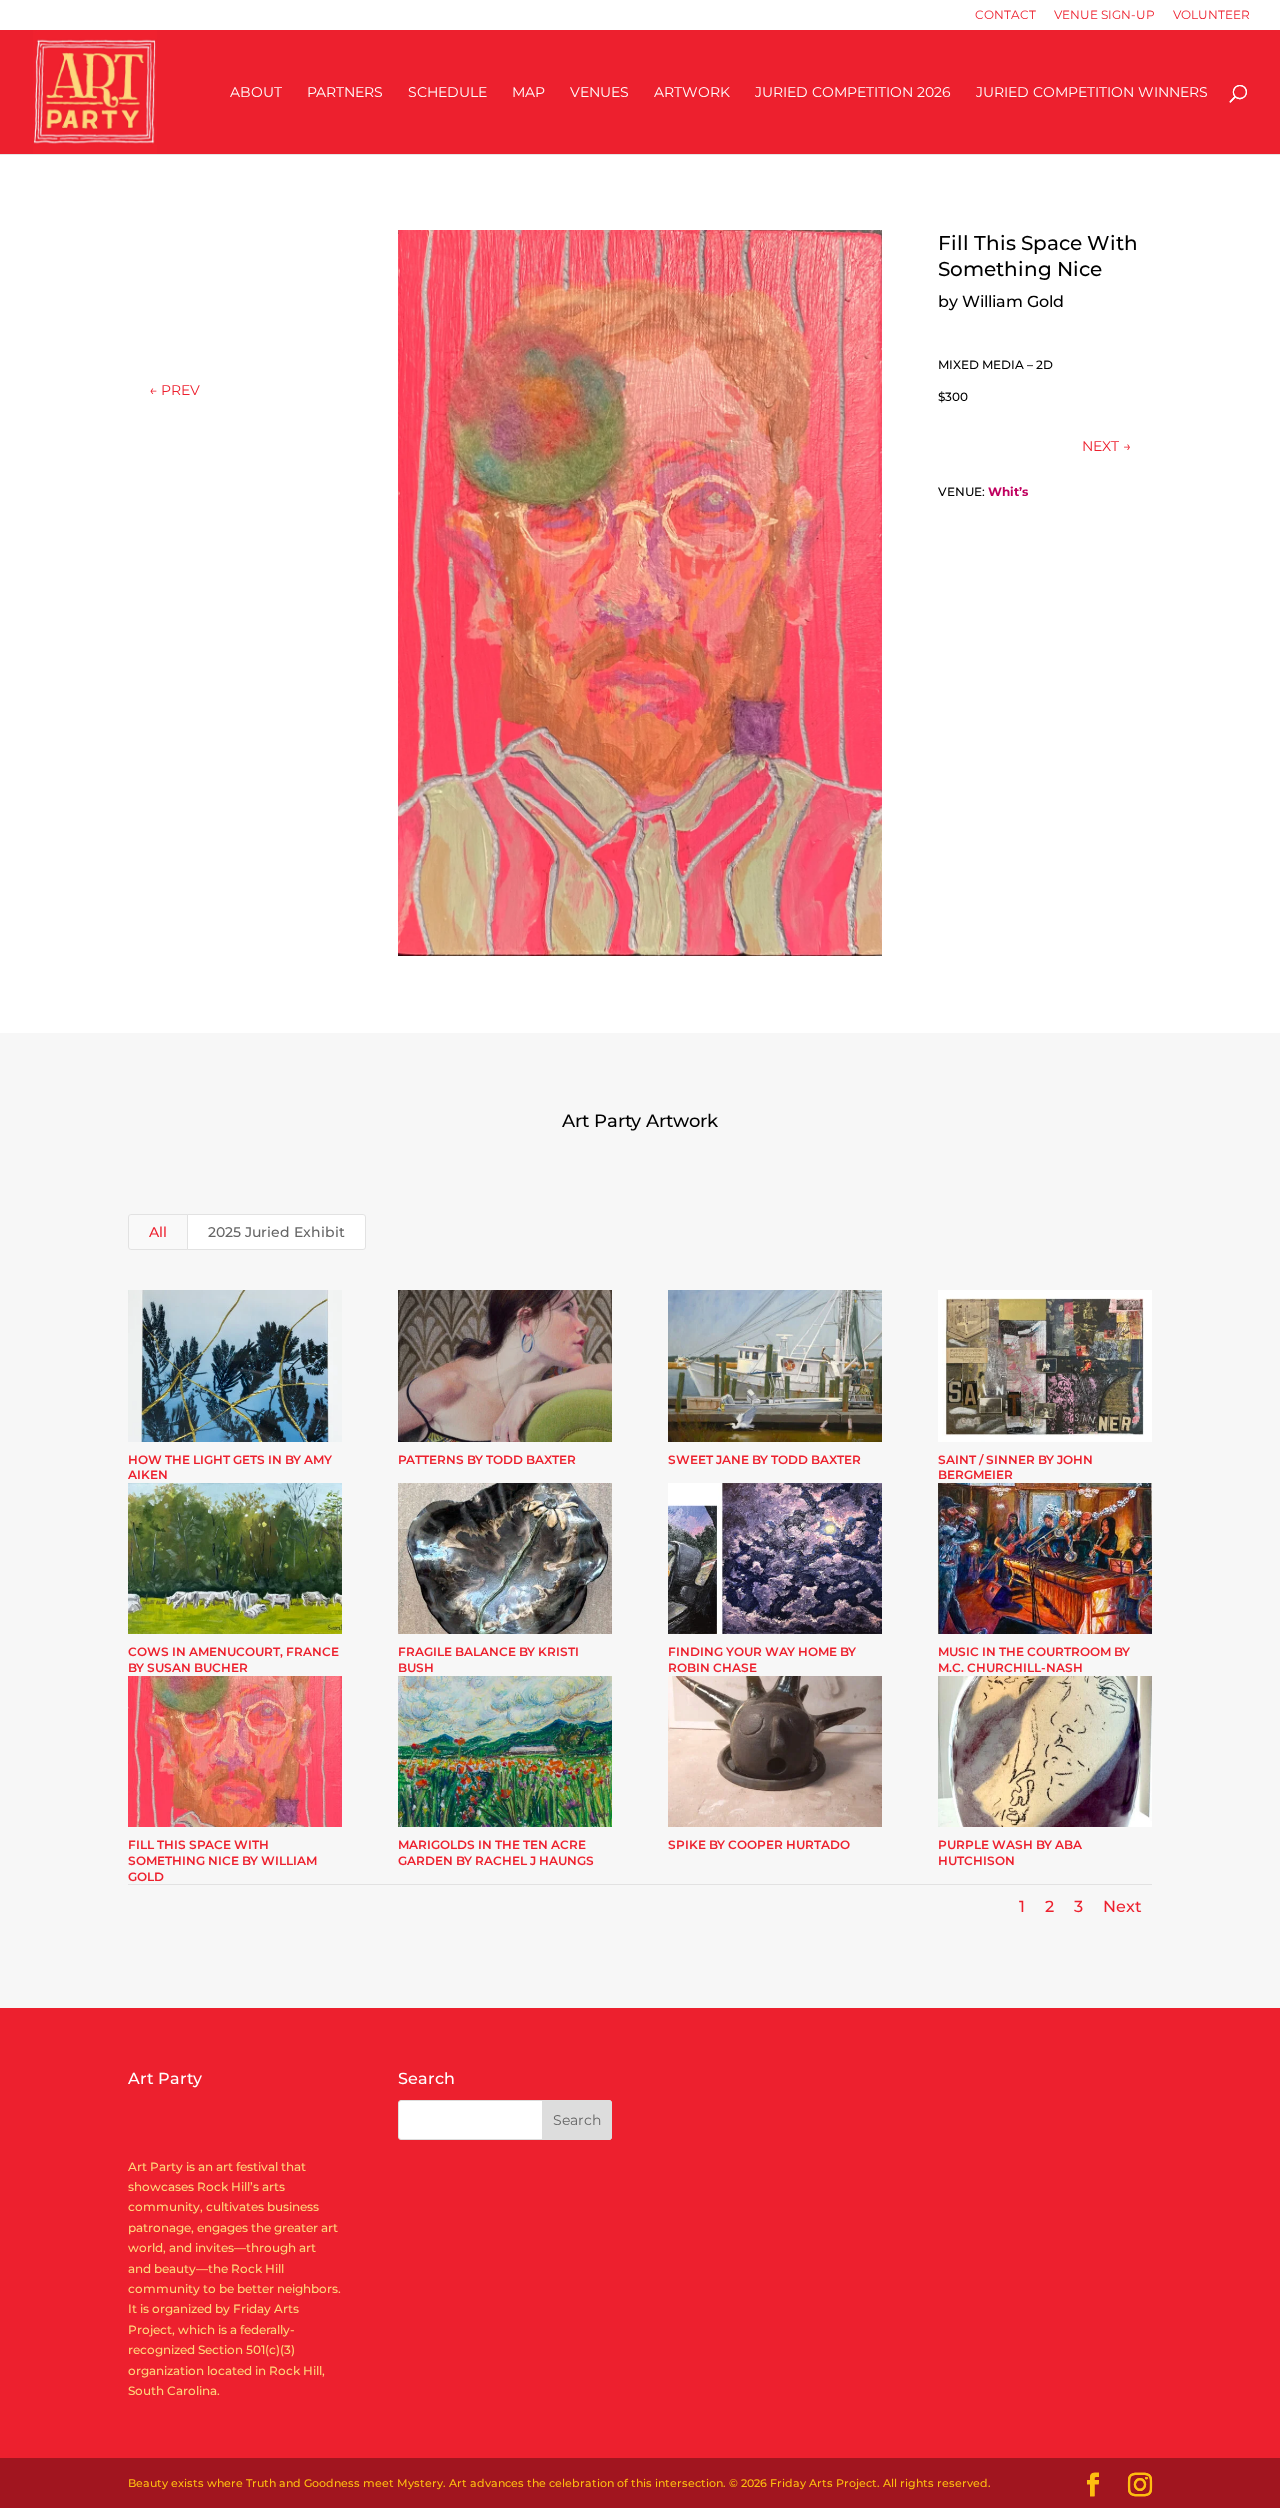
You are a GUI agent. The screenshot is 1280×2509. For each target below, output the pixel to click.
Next (1122, 1906)
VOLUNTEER (1211, 15)
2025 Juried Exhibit (276, 1232)
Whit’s (1008, 491)
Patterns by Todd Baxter (487, 1459)
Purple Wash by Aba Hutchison (1010, 1852)
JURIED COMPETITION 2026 (853, 93)
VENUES (599, 93)
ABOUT (256, 93)
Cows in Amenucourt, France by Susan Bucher (233, 1659)
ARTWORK (692, 93)
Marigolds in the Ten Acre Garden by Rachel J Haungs (496, 1852)
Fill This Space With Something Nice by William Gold (222, 1860)
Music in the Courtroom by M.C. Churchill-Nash (1034, 1659)
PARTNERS (345, 93)
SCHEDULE (447, 93)
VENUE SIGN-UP (1104, 15)
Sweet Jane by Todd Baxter (764, 1459)
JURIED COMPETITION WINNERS (1092, 93)
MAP (528, 93)
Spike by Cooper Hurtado (759, 1844)
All (158, 1232)
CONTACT (1005, 15)
